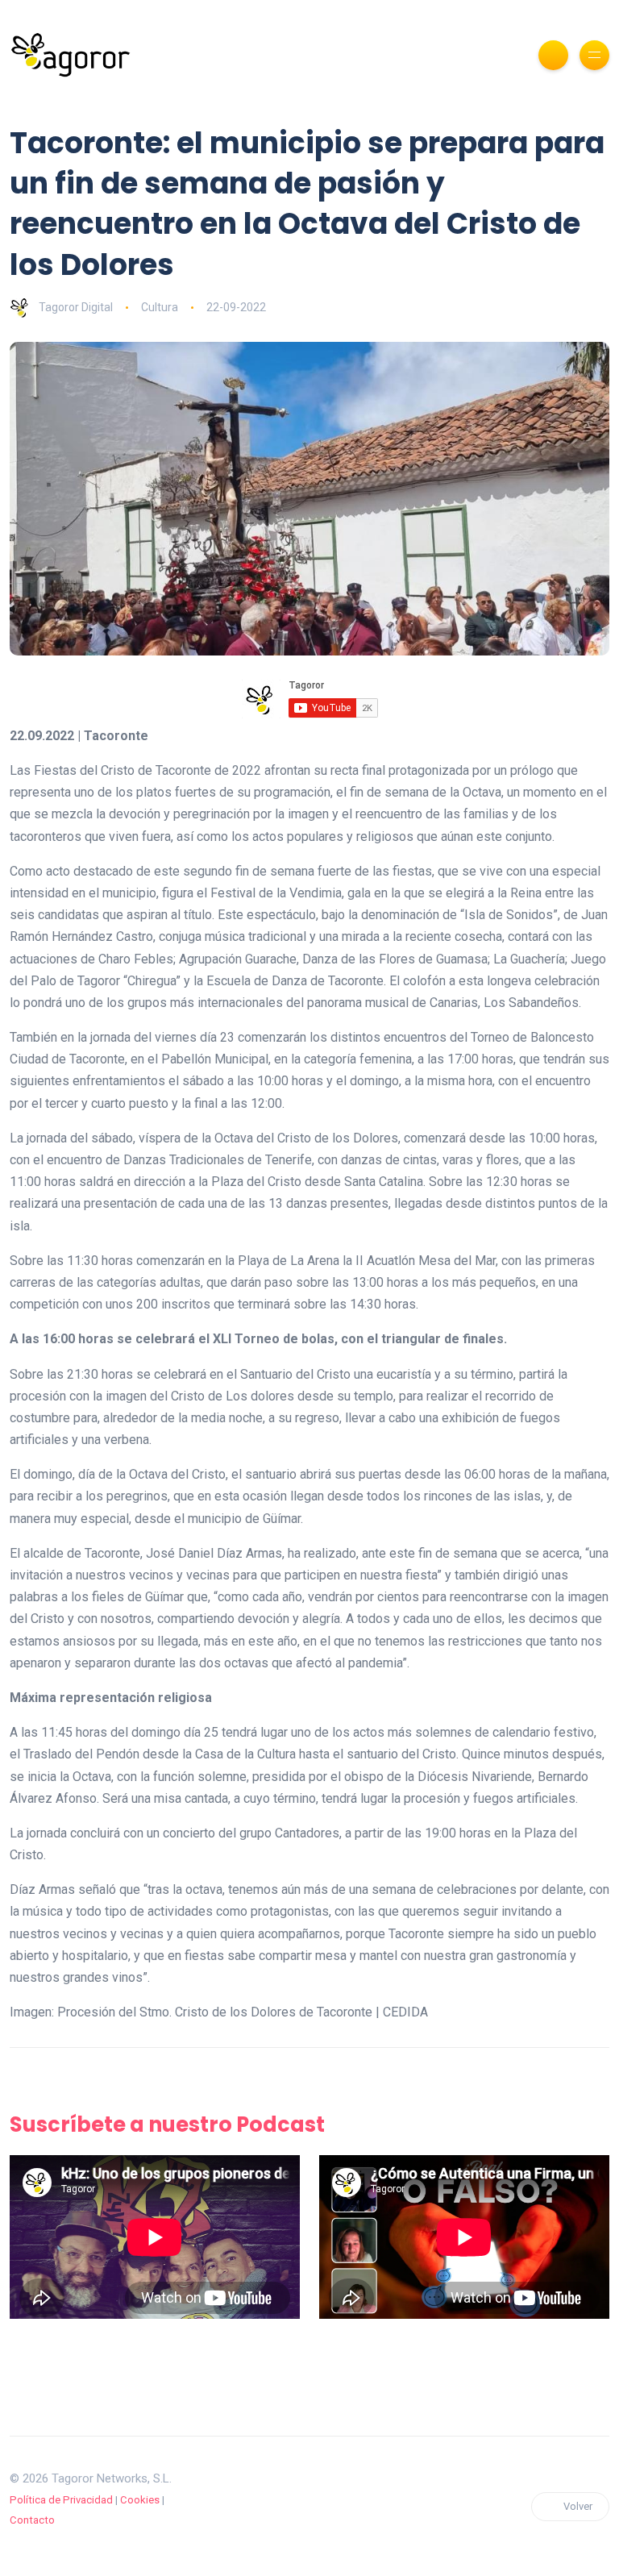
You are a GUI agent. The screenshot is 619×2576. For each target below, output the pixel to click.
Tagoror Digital (76, 307)
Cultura (160, 307)
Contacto (32, 2520)
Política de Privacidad (61, 2500)
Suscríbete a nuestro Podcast (167, 2124)
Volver (578, 2506)
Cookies (140, 2500)
